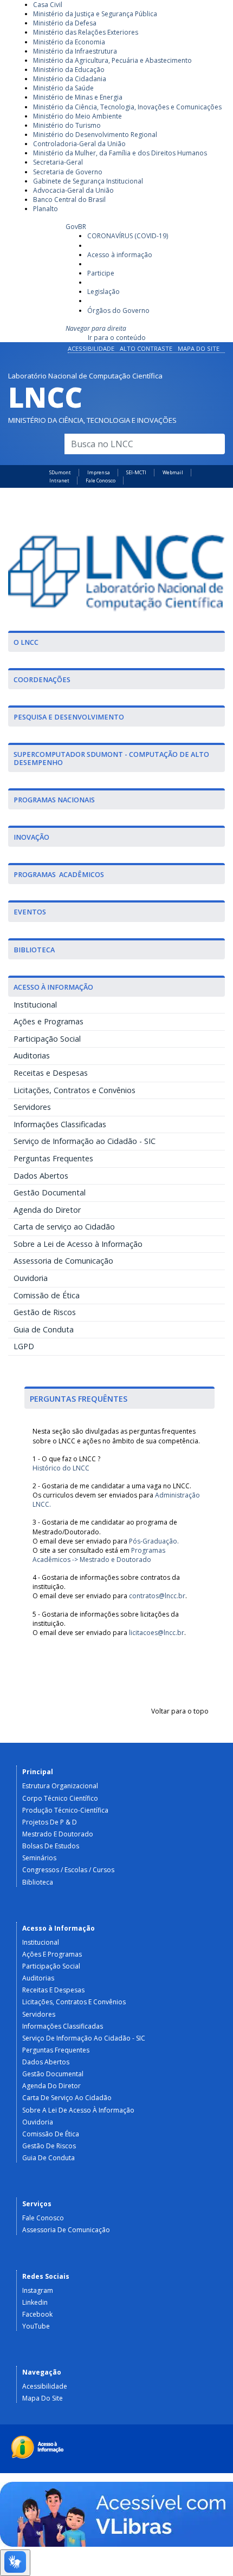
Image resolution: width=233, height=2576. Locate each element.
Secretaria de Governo (68, 172)
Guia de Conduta (44, 1329)
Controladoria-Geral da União (79, 144)
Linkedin (35, 2302)
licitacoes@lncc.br (157, 1633)
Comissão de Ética (47, 1295)
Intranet (59, 480)
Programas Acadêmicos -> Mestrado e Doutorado (99, 1555)
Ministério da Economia (69, 42)
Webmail (173, 472)
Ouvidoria (31, 1278)
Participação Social (47, 1039)
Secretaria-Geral (58, 162)
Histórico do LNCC (61, 1468)
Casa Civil (48, 5)
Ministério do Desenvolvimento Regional (95, 135)
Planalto (46, 209)
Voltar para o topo (180, 1711)
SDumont (60, 472)
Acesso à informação (120, 255)
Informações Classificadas (60, 1124)
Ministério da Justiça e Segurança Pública (95, 14)
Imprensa (99, 472)
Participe (101, 273)
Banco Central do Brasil (69, 200)
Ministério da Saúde (63, 88)
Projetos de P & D (50, 1822)
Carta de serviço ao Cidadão (64, 1227)
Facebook (37, 2314)
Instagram (38, 2290)
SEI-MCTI (136, 472)
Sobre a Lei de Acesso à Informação (78, 1244)
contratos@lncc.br (157, 1596)
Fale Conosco (101, 480)
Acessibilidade (91, 348)
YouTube (36, 2326)
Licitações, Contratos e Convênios (75, 1090)
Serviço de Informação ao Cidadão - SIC (85, 1141)
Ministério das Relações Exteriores (86, 32)
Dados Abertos (41, 1176)
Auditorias (32, 1055)
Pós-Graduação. (154, 1541)
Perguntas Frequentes (53, 1158)
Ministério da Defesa (65, 23)
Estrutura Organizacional (60, 1786)
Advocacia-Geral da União (73, 190)
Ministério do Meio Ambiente (77, 116)
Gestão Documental (50, 1192)
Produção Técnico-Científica (65, 1810)
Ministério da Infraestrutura (75, 51)
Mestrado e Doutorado (58, 1834)
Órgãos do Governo (118, 310)
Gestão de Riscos (45, 1312)
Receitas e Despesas (51, 1073)
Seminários (39, 1858)
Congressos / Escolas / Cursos (68, 1870)
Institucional (35, 1005)
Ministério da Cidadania (70, 79)
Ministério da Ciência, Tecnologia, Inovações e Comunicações (127, 107)
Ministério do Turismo (67, 125)
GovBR (76, 227)
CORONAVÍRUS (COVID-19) (128, 236)
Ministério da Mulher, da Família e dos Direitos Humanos (120, 153)
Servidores (32, 1107)
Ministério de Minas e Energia (78, 97)
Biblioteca (38, 1882)
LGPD (24, 1346)
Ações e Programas (48, 1021)
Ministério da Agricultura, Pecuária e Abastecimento (112, 60)
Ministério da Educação (69, 70)
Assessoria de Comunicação (63, 1261)
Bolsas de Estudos (51, 1846)
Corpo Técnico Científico (60, 1798)
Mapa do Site (199, 348)
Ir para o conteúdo (117, 338)
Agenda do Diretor (47, 1210)
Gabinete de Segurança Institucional (88, 181)
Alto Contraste (146, 348)
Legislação (103, 292)
